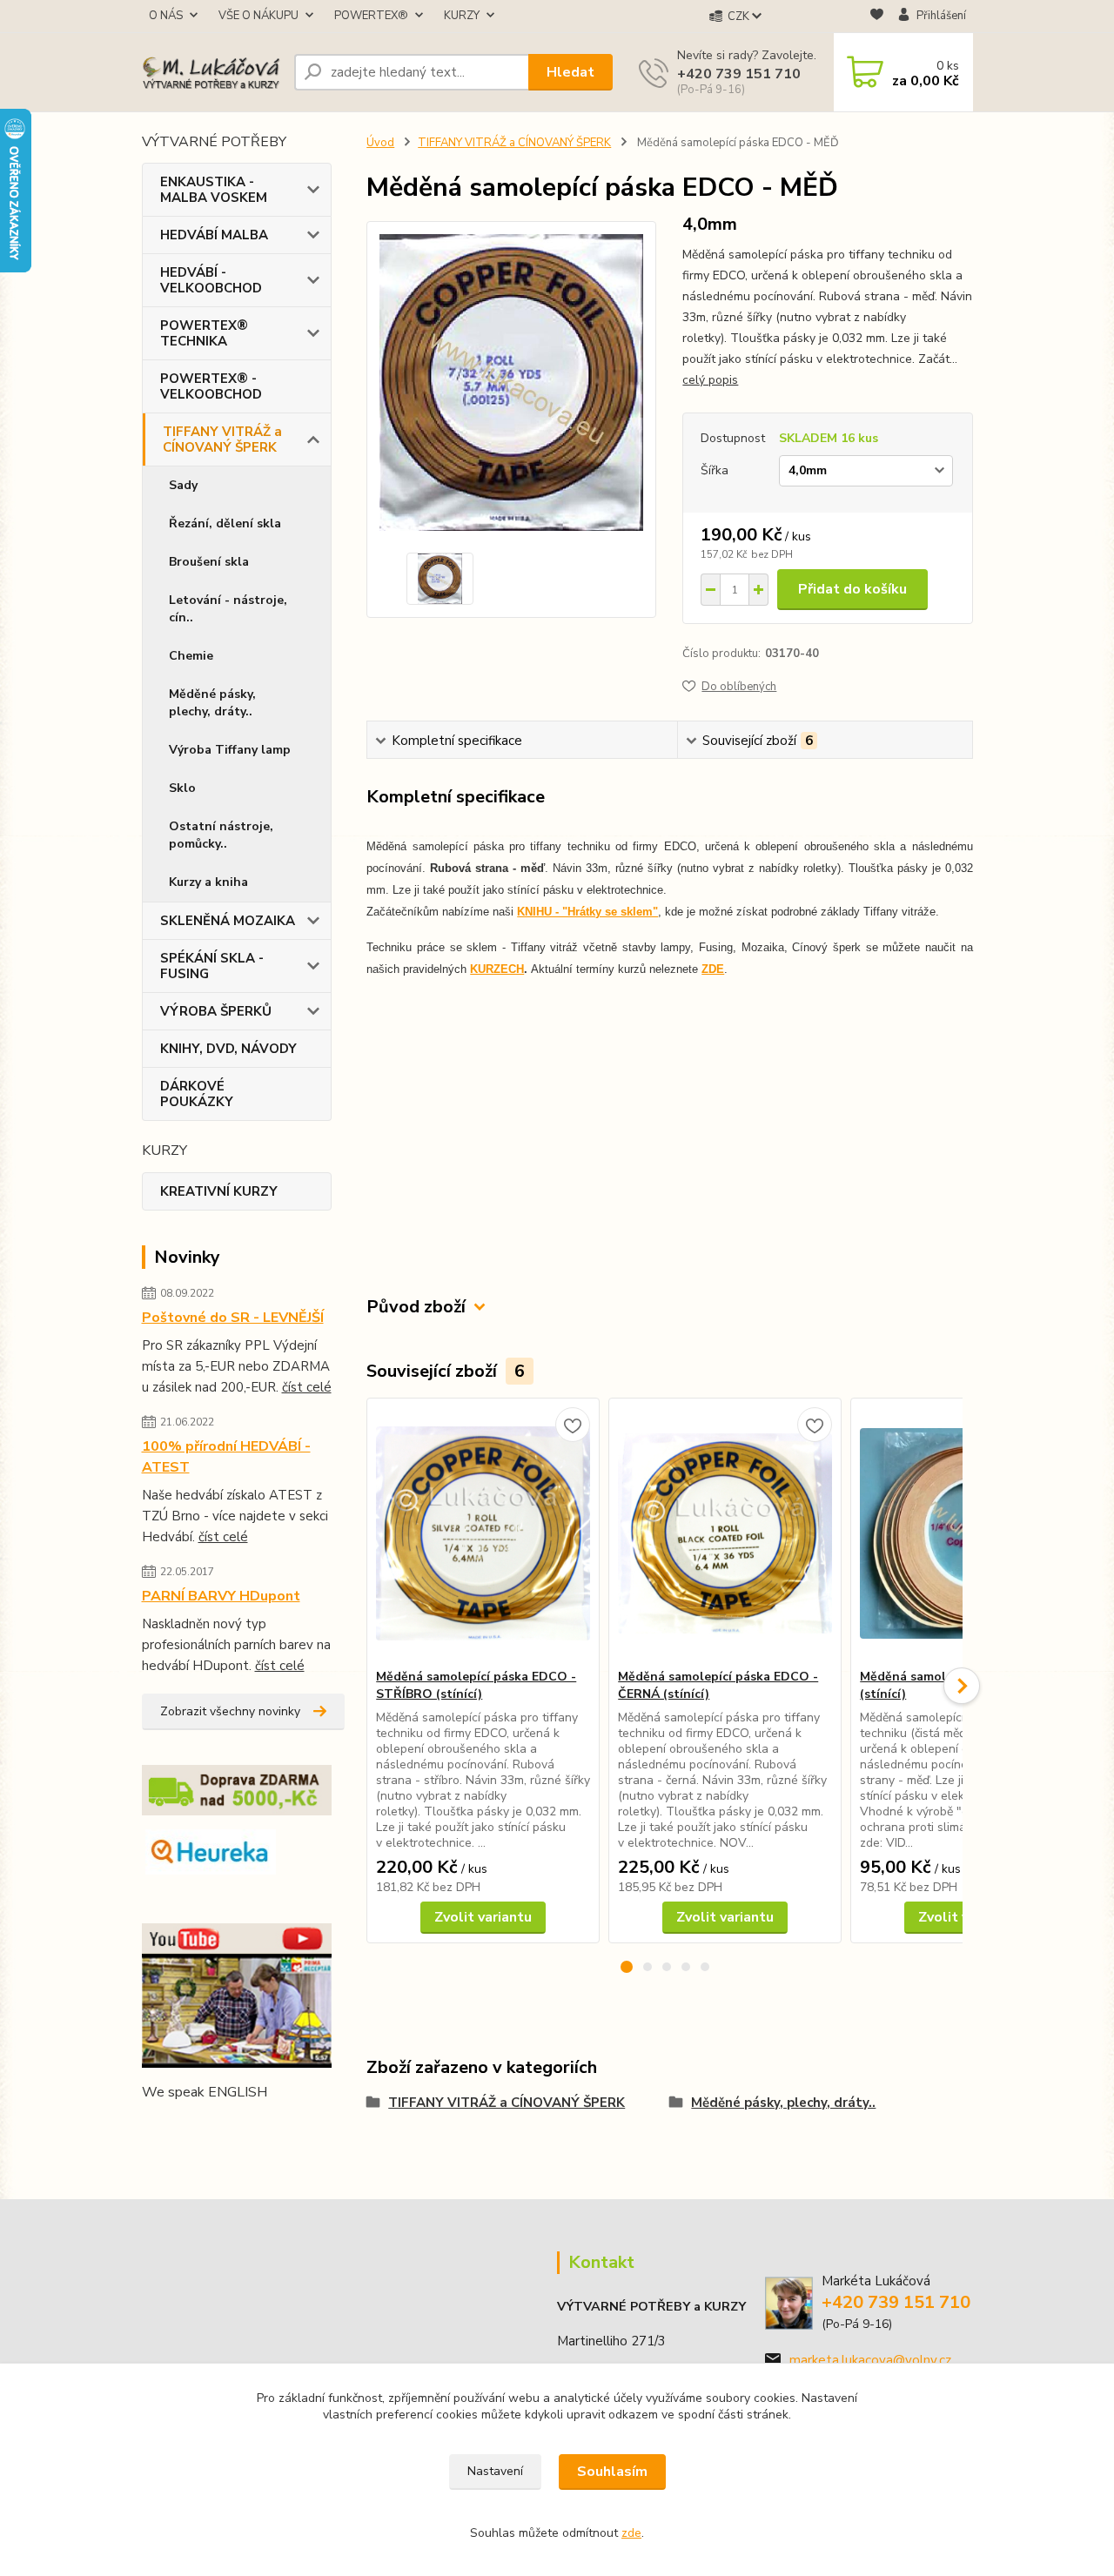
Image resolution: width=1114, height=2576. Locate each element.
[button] (627, 1967)
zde (631, 2533)
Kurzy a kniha (208, 882)
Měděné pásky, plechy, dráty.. (212, 703)
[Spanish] (278, 2127)
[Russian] (257, 2127)
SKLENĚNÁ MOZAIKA (228, 921)
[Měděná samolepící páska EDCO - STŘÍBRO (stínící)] (483, 1533)
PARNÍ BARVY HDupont (221, 1596)
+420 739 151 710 (739, 74)
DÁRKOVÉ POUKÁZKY (197, 1094)
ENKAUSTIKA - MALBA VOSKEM (214, 190)
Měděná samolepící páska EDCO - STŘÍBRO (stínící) (476, 1685)
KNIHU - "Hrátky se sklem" (587, 912)
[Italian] (215, 2127)
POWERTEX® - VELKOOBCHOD (211, 386)
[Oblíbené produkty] (877, 17)
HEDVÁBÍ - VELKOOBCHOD (211, 280)
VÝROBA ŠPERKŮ (216, 1011)
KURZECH (497, 969)
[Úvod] (211, 73)
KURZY (462, 16)
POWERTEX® (371, 16)
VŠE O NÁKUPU (258, 16)
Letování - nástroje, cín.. (228, 609)
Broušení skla (209, 562)
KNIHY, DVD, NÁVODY (228, 1049)
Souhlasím (612, 2472)
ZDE (713, 969)
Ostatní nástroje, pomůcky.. (221, 835)
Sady (183, 485)
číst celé (307, 1387)
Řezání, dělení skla (225, 523)
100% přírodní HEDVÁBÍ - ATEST (226, 1457)
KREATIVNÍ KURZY (219, 1191)
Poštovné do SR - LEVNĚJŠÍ (233, 1318)
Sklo (182, 788)
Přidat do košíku (852, 589)
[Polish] (236, 2127)
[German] (194, 2127)
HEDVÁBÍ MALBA (214, 235)
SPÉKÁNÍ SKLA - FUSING (212, 966)
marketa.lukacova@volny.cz (870, 2360)
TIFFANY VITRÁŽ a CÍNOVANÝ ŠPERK (222, 439)
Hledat (570, 72)
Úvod (380, 143)
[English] (152, 2127)
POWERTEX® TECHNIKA (204, 333)
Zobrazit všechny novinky (230, 1711)
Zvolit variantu (483, 1917)
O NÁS (166, 16)
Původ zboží (416, 1307)
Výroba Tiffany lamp (230, 750)
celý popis (710, 380)
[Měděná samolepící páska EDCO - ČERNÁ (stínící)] (725, 1533)
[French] (173, 2127)
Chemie (191, 656)
